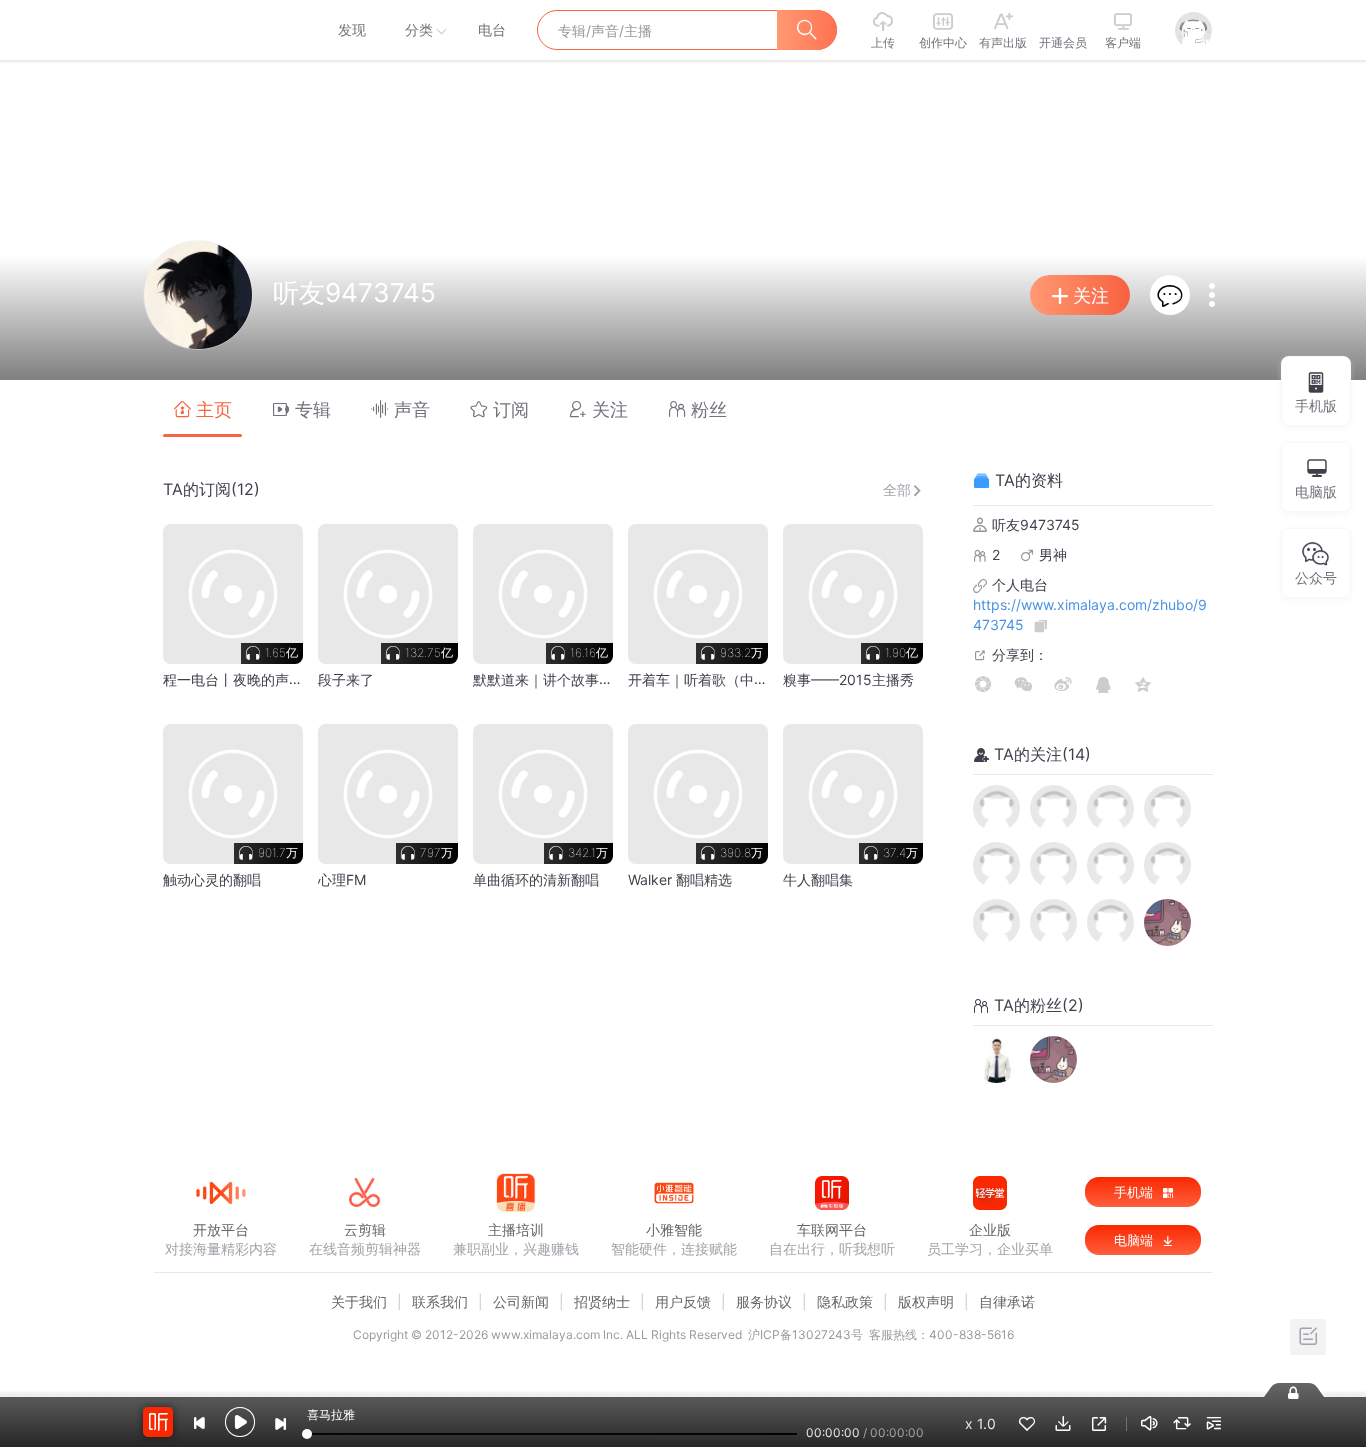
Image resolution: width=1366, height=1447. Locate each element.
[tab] (202, 408)
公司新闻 (521, 1301)
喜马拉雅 (220, 30)
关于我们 (359, 1301)
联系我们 (440, 1301)
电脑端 (1135, 1240)
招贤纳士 (602, 1301)
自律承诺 (1007, 1301)
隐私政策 (845, 1301)
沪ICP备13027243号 (805, 1334)
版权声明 (926, 1301)
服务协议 (764, 1301)
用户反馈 (683, 1301)
